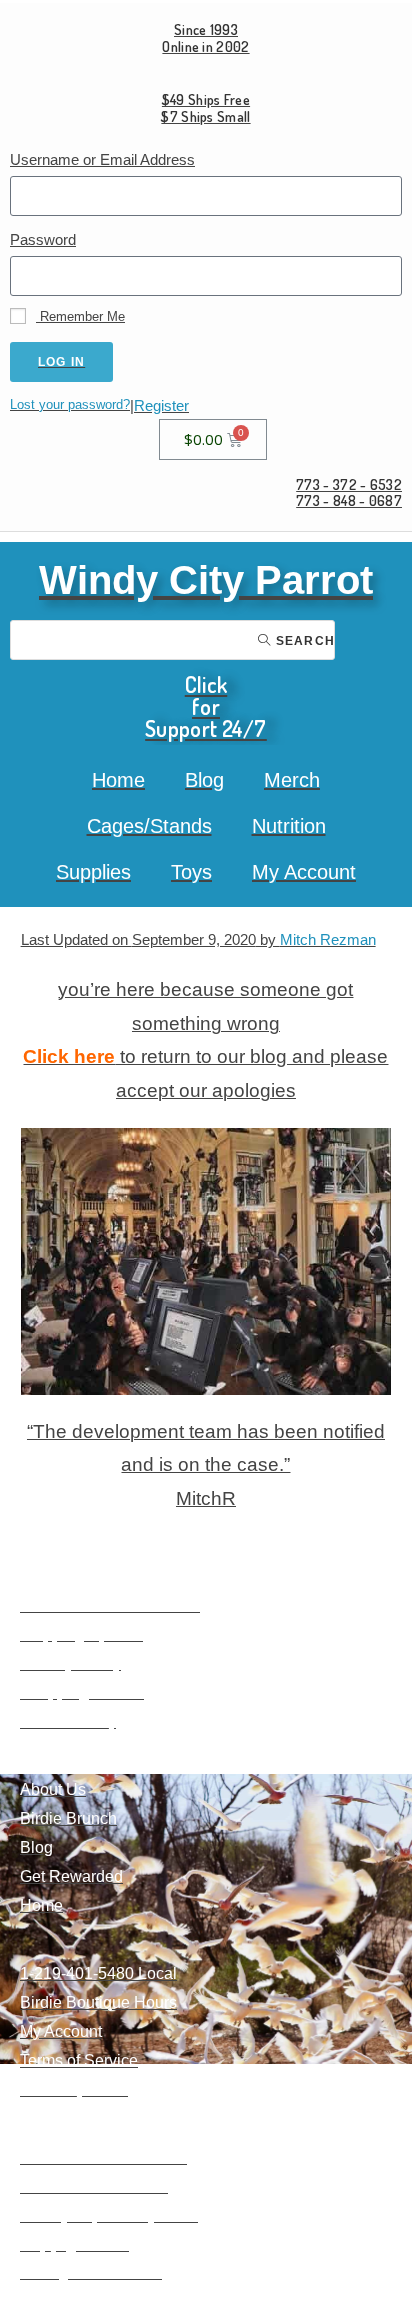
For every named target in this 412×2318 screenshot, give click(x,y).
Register (161, 405)
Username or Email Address (102, 159)
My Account (304, 872)
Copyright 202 (70, 2244)
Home (118, 780)
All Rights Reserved (91, 2272)
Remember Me (80, 316)
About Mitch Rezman (94, 2186)
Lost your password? (70, 404)
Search (303, 641)
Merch (292, 780)
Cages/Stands (149, 826)
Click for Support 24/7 (206, 706)
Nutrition (289, 826)
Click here (69, 1056)
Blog (204, 780)
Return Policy (68, 1721)
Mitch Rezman (328, 939)
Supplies (93, 872)
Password (43, 239)
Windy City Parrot (206, 580)
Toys (191, 872)
